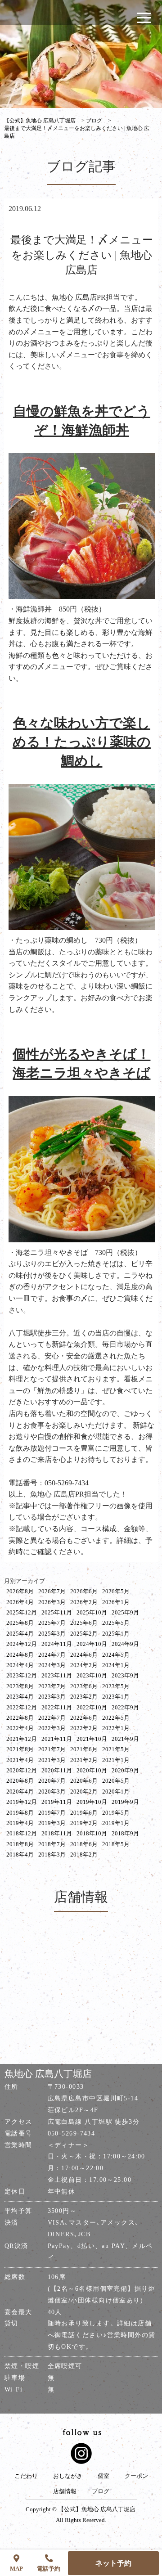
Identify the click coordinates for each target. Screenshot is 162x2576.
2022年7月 (52, 1718)
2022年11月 (57, 1707)
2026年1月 (116, 1602)
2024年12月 (22, 1644)
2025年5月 (116, 1623)
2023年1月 (116, 1697)
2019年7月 (52, 1813)
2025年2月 (84, 1634)
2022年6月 (84, 1718)
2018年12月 (22, 1833)
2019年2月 (84, 1823)
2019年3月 (52, 1823)
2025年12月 (22, 1612)
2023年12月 (22, 1675)
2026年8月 (20, 1591)
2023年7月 (52, 1686)
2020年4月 (20, 1792)
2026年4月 (20, 1602)
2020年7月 (52, 1781)
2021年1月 (116, 1760)
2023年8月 (20, 1686)
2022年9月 (125, 1707)
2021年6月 (84, 1749)
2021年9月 (125, 1739)
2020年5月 (116, 1781)
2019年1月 (116, 1823)
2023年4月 (20, 1697)
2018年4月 (20, 1854)
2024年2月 (84, 1665)
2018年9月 (125, 1833)
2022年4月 (20, 1728)
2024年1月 (116, 1665)
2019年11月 (57, 1802)
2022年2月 (84, 1728)
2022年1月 (116, 1728)
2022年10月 (92, 1707)
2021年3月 (52, 1760)
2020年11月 (57, 1770)
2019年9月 (125, 1802)
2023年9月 (125, 1675)
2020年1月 (116, 1792)
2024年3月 (52, 1665)
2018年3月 (52, 1854)
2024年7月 (52, 1655)
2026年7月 (52, 1591)
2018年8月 (20, 1844)
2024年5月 (116, 1655)
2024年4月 (20, 1665)
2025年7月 (52, 1623)
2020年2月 (84, 1792)
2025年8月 (20, 1623)
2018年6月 (84, 1844)
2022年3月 (52, 1728)
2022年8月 (20, 1718)
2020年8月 (20, 1781)
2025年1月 (116, 1634)
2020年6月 (84, 1781)
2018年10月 (92, 1833)
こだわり (26, 2476)
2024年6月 (84, 1655)
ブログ (101, 2491)
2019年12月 (22, 1802)
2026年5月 (116, 1591)
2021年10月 (92, 1739)
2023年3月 (52, 1697)
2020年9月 (125, 1770)
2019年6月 (84, 1813)
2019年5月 (116, 1813)
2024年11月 (57, 1644)
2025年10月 (92, 1612)
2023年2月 (84, 1697)
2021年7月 (52, 1749)
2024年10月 (92, 1644)
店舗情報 (65, 2491)
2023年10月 (92, 1675)
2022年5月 (116, 1718)
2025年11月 (57, 1612)
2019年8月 (20, 1813)
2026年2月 (84, 1602)
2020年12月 (22, 1770)
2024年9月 (125, 1644)
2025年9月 (125, 1612)
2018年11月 (57, 1833)
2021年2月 (84, 1760)
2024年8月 (20, 1655)
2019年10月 (92, 1802)
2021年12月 (22, 1739)
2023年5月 (116, 1686)
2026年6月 (84, 1591)
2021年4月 (20, 1760)
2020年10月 (92, 1770)
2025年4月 (20, 1634)
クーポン (136, 2476)
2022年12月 (22, 1707)
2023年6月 (84, 1686)
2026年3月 (52, 1602)
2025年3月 (52, 1634)
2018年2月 (84, 1854)
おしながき (68, 2476)
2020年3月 (52, 1792)
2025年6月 (84, 1623)
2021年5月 (116, 1749)
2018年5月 (116, 1844)
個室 (103, 2476)
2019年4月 (20, 1823)
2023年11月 (57, 1675)
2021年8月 (20, 1749)
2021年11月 (57, 1739)
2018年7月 (52, 1844)
